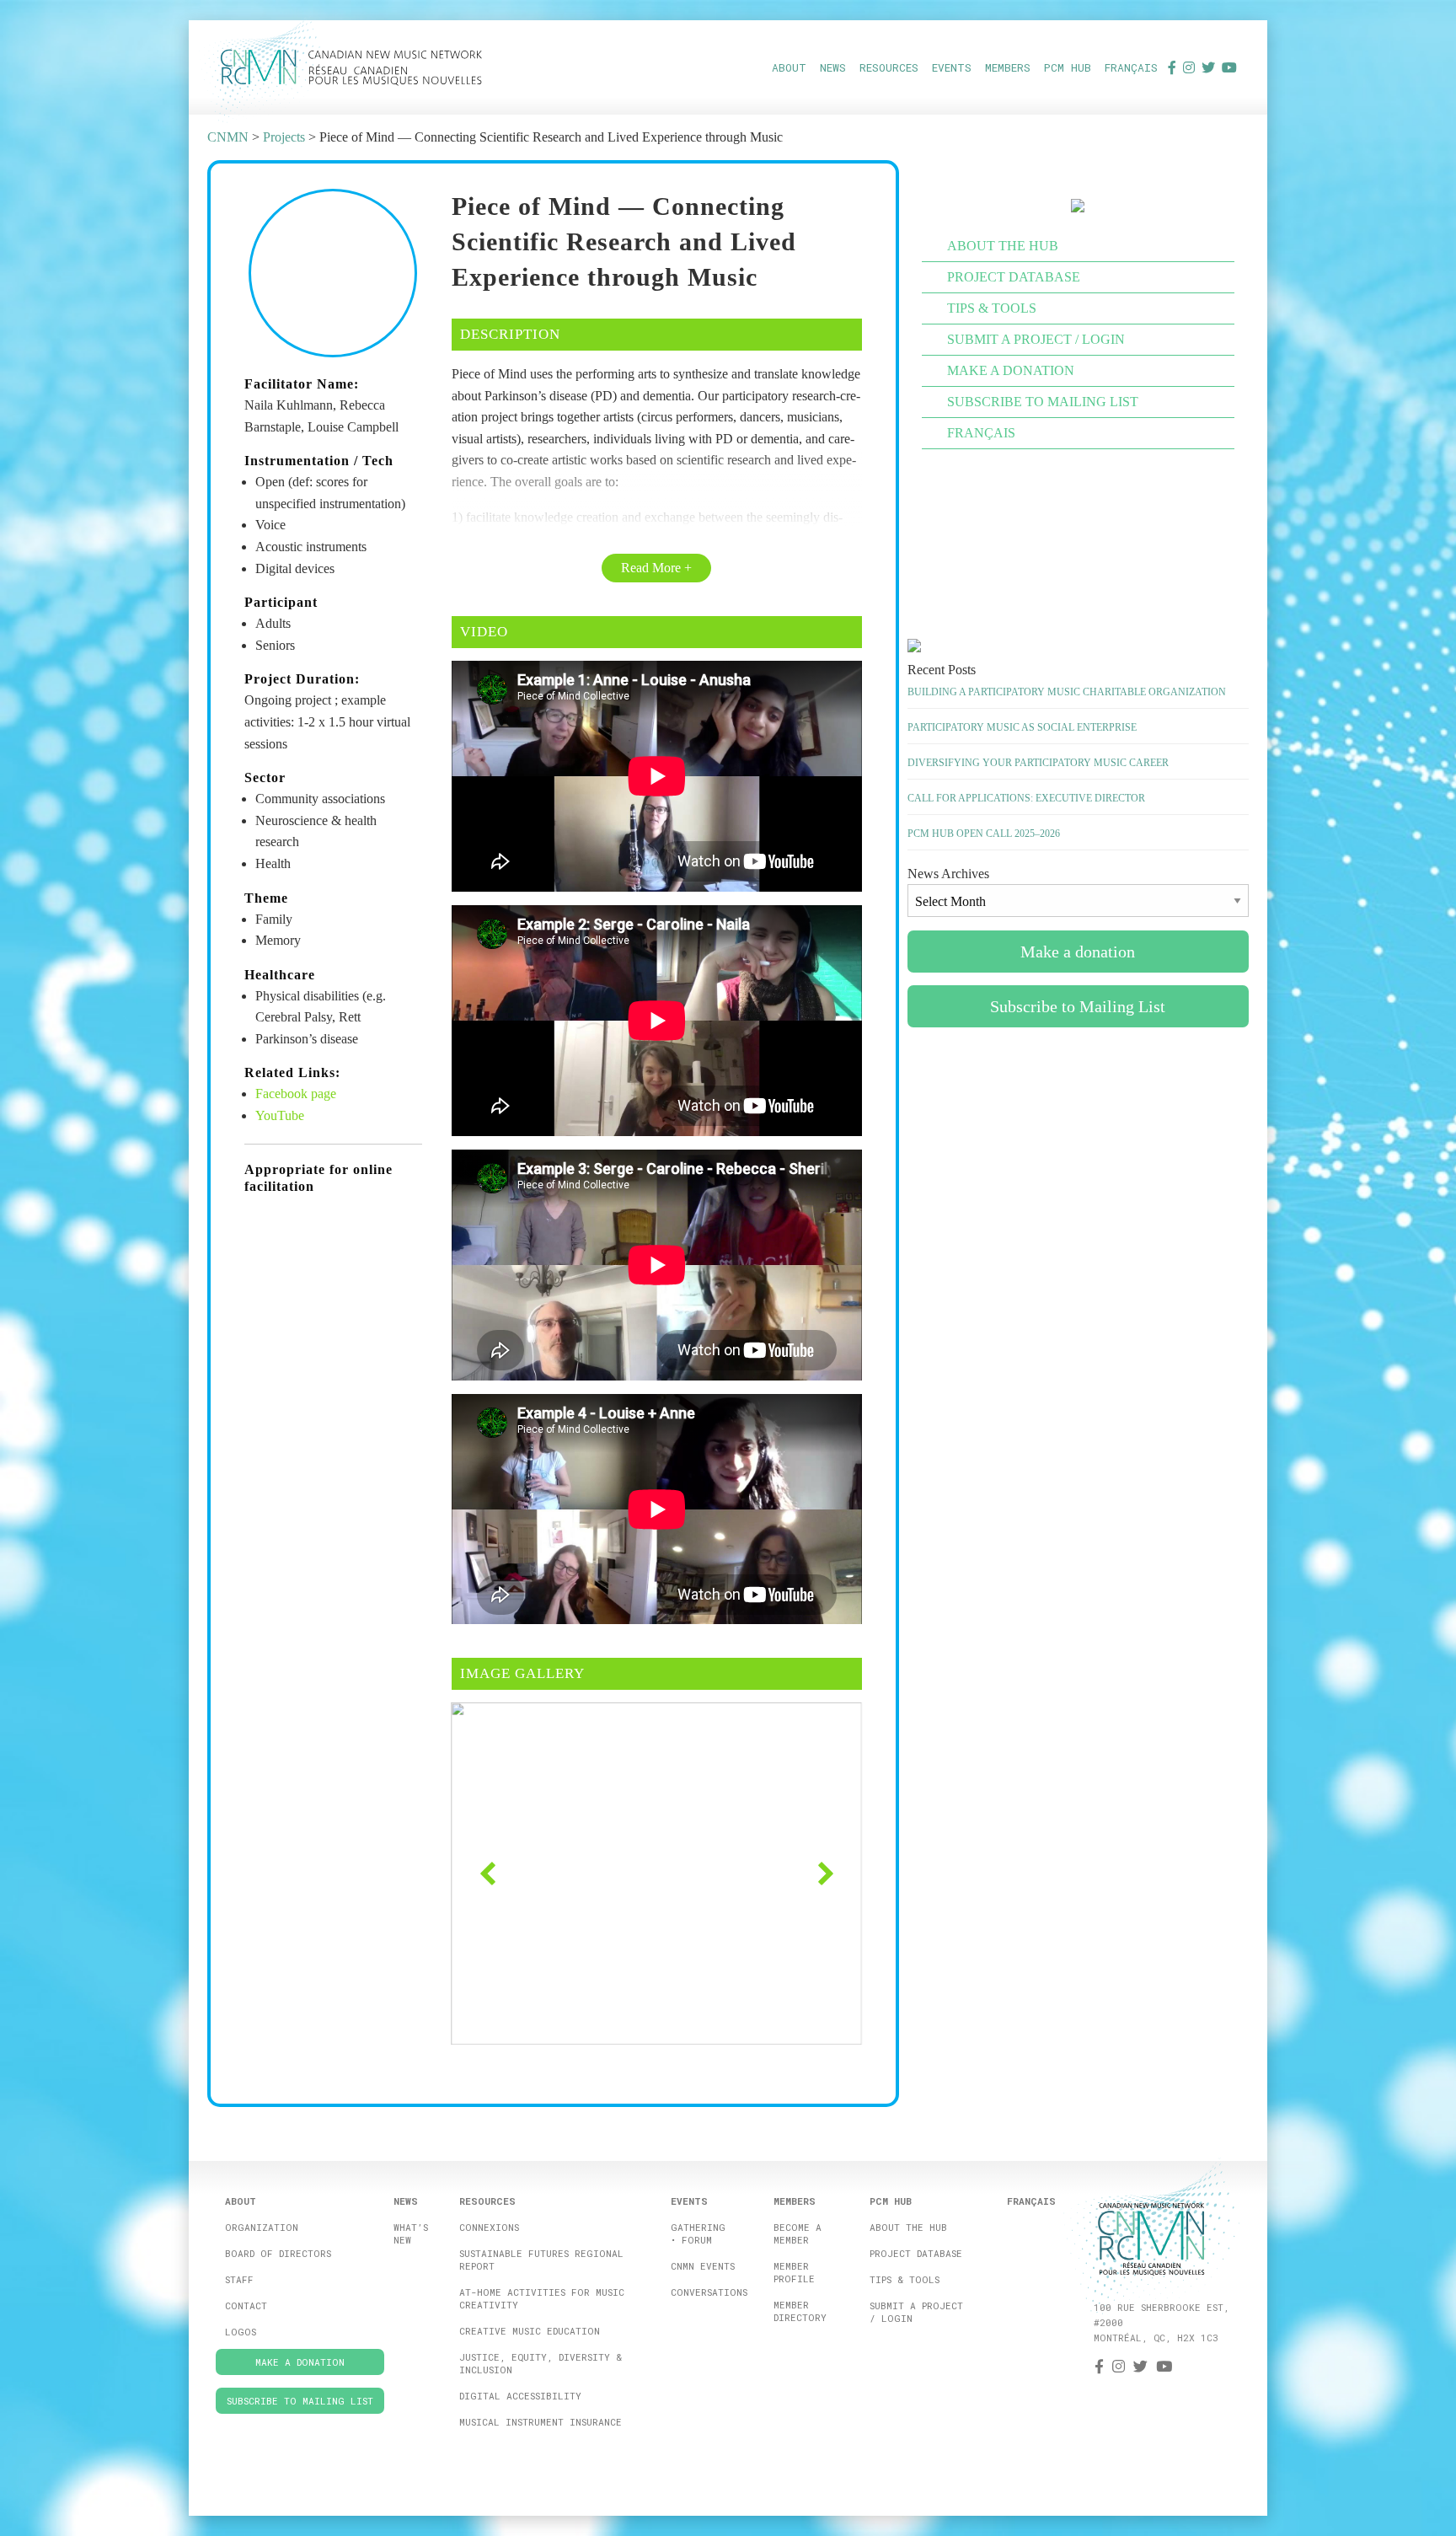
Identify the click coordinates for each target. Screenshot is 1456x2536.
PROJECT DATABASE (1014, 277)
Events (952, 67)
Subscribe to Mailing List (1043, 402)
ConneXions (489, 2227)
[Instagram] (1189, 67)
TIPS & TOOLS (992, 308)
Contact (246, 2305)
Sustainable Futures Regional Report (541, 2260)
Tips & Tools (905, 2279)
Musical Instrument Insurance (541, 2422)
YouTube (280, 1115)
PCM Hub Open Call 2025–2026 (984, 834)
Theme (266, 898)
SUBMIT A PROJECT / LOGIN (1036, 339)
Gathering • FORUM (698, 2233)
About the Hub (908, 2227)
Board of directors (278, 2253)
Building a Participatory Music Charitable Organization (1067, 692)
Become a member (798, 2233)
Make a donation (1011, 370)
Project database (916, 2253)
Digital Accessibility (520, 2396)
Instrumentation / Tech (319, 461)
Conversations (709, 2292)
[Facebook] (1172, 67)
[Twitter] (1208, 67)
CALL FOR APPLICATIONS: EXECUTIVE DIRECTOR (1026, 798)
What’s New (411, 2233)
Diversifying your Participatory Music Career (1038, 763)
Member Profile (794, 2272)
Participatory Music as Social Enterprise (1022, 727)
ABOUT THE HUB (1003, 246)
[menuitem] (789, 67)
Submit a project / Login (916, 2312)
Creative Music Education (530, 2331)
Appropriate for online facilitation (318, 1178)
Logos (241, 2332)
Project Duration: (302, 679)
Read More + (656, 568)
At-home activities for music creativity (542, 2298)
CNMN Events (703, 2266)
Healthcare (280, 975)
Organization (262, 2227)
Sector (265, 777)
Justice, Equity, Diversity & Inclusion (541, 2363)
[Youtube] (1229, 67)
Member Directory (800, 2311)
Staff (239, 2279)
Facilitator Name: (302, 384)
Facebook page (296, 1094)
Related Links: (292, 1072)
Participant (281, 602)
